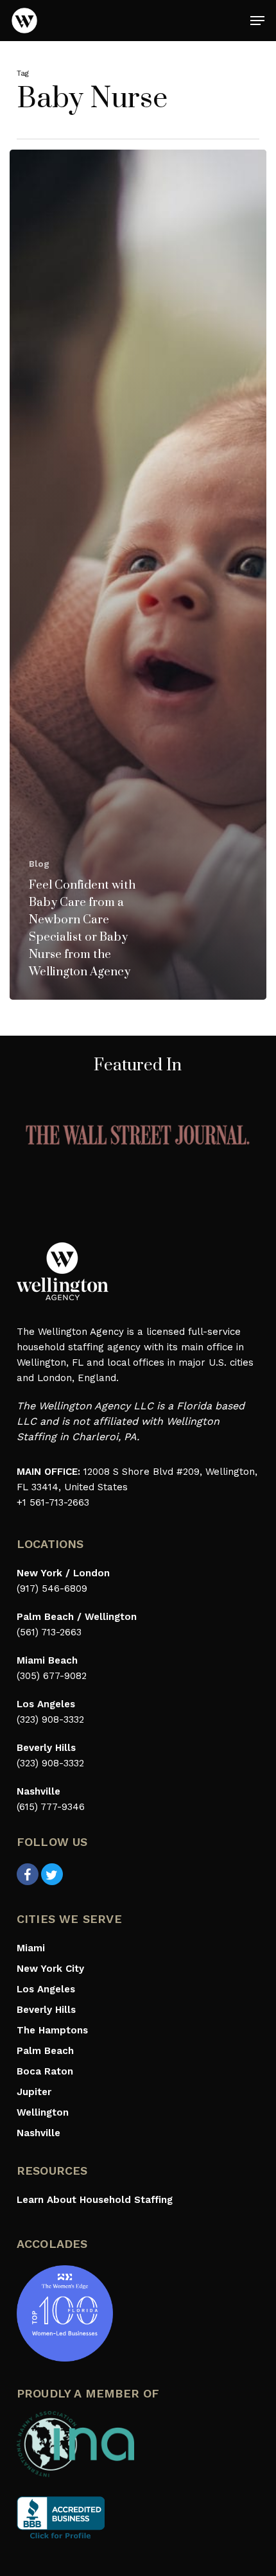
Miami (31, 1948)
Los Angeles (46, 1989)
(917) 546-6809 (52, 1588)
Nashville (39, 2133)
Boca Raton (45, 2071)
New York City (50, 1969)
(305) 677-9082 (52, 1676)
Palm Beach (45, 2051)
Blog (39, 864)
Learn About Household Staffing (95, 2200)
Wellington (43, 2112)
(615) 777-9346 (51, 1807)
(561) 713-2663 (49, 1632)
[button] (257, 21)
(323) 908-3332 (50, 1719)
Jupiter (34, 2092)
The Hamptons (52, 2030)
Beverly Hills (46, 2010)
